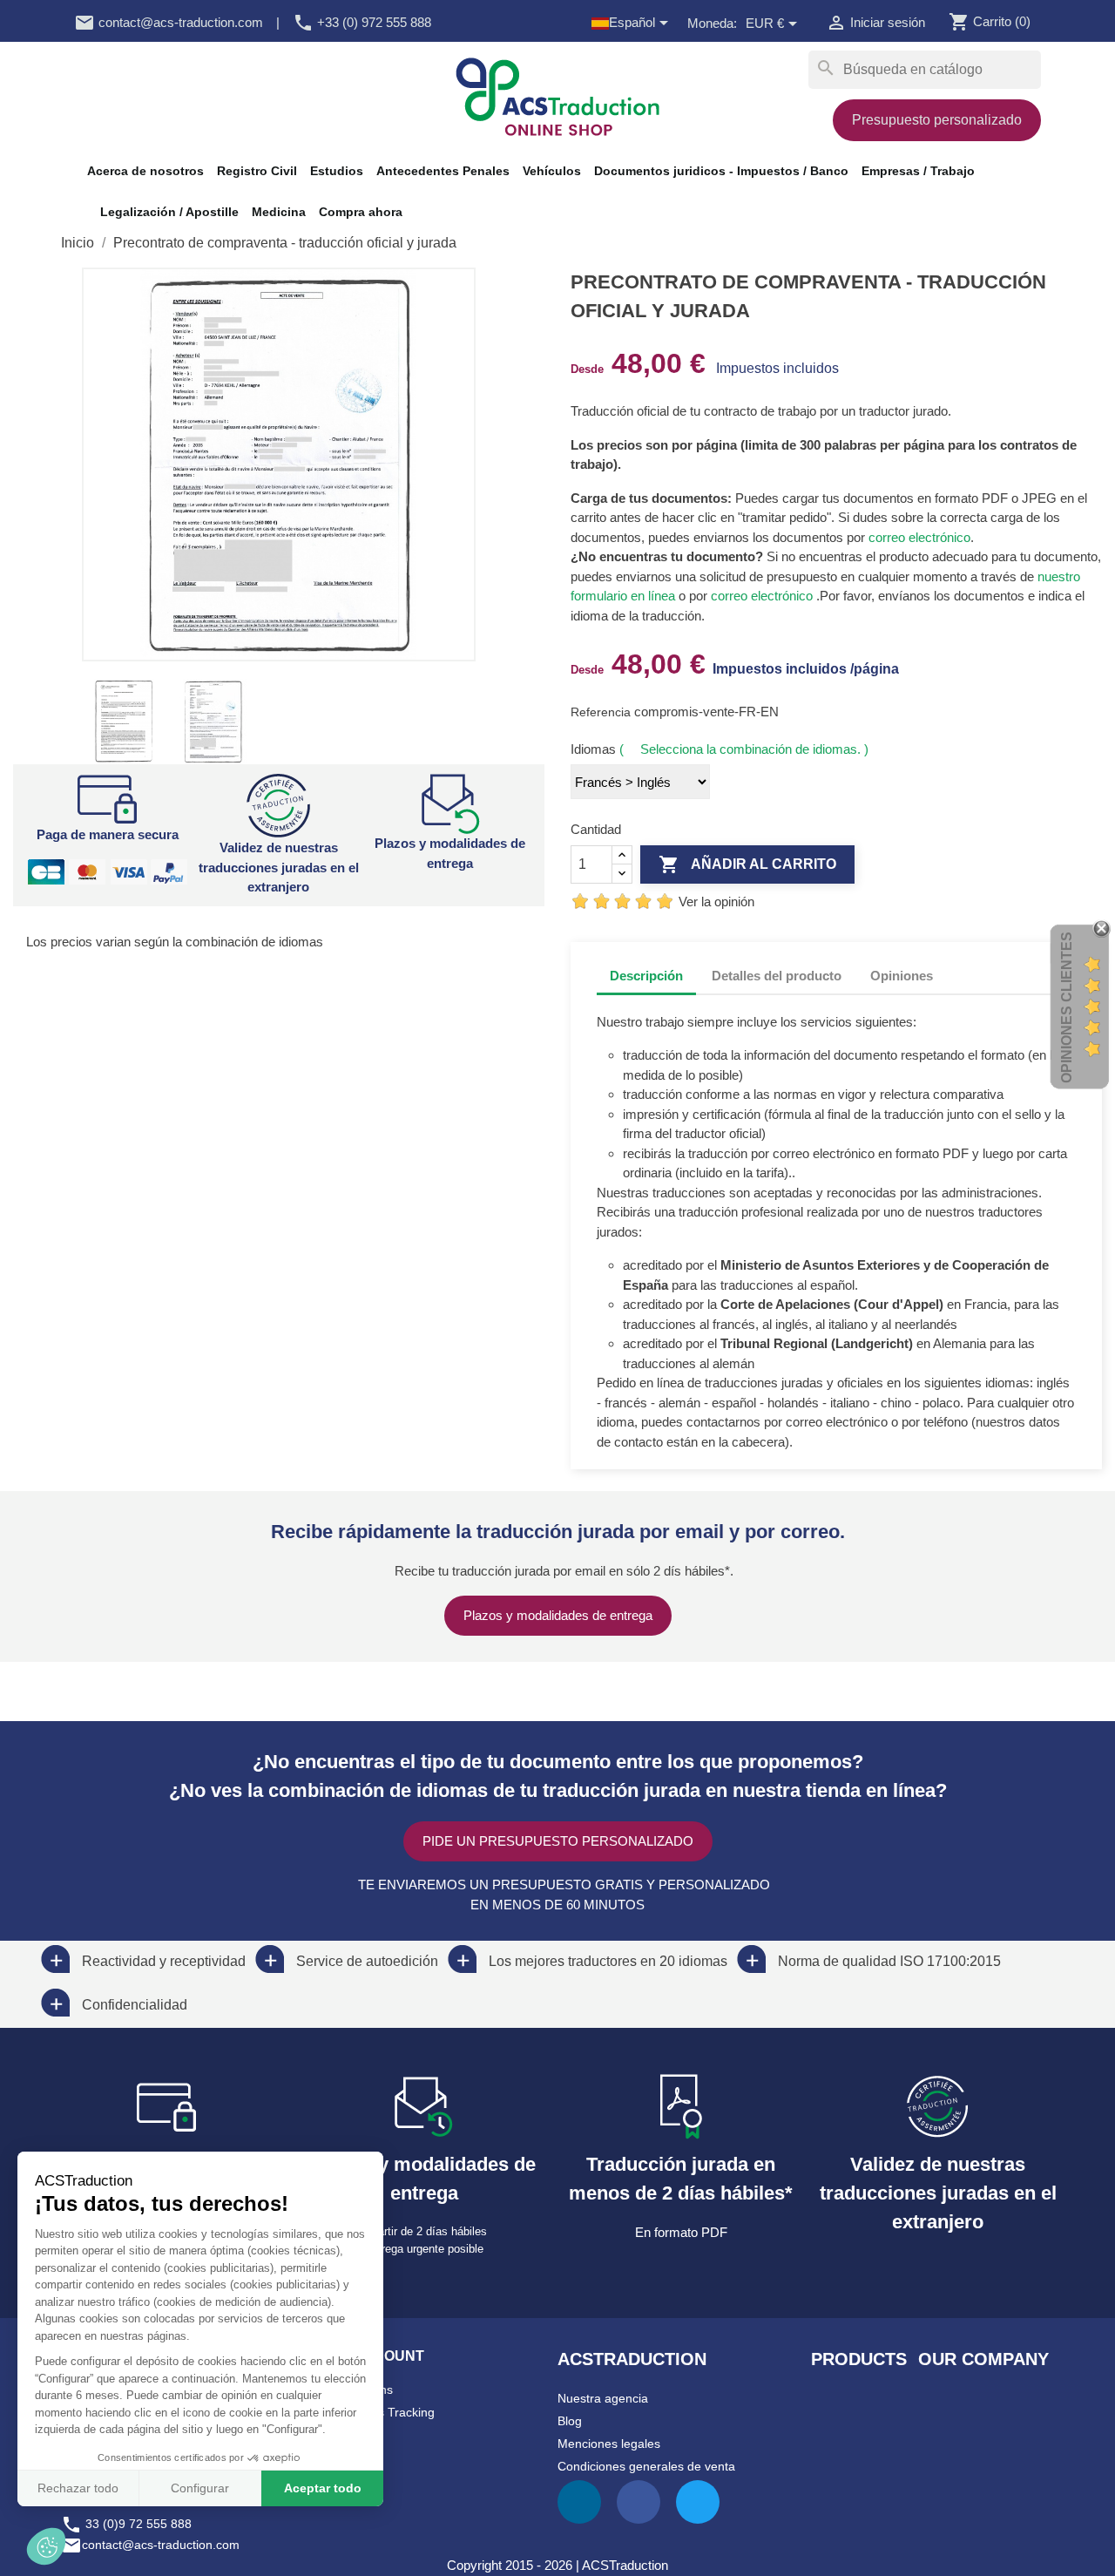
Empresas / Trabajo (918, 171)
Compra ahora (361, 212)
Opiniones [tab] (902, 976)
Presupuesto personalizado (937, 120)
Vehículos (552, 171)
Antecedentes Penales (443, 171)
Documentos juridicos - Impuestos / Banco (721, 171)
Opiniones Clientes (1067, 1007)
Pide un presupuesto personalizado (558, 1841)
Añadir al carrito (747, 864)
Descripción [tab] (646, 976)
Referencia (602, 712)
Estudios (337, 171)
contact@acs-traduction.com (169, 22)
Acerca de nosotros (145, 171)
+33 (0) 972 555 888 (362, 22)
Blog (570, 2421)
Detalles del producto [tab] (777, 976)
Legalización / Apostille (169, 212)
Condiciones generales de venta (646, 2466)
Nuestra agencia (603, 2398)
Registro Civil (257, 171)
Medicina (279, 212)
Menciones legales (609, 2444)
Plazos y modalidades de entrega (558, 1615)
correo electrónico (918, 537)
